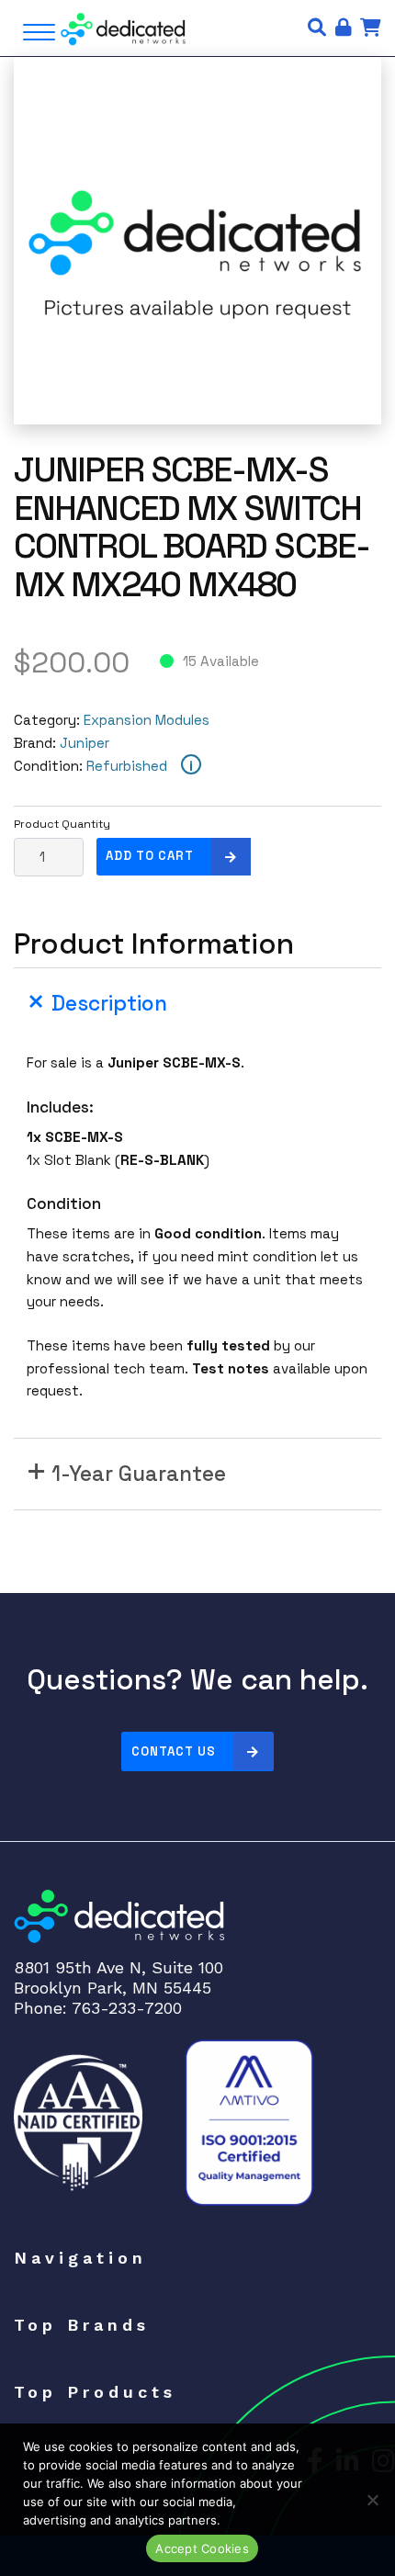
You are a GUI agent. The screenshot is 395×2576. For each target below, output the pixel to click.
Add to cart (150, 856)
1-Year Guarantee (139, 1474)
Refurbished (127, 766)
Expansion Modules (147, 720)
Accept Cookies (202, 2548)
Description (109, 1004)
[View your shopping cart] (371, 28)
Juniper (85, 743)
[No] (372, 2500)
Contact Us (174, 1751)
